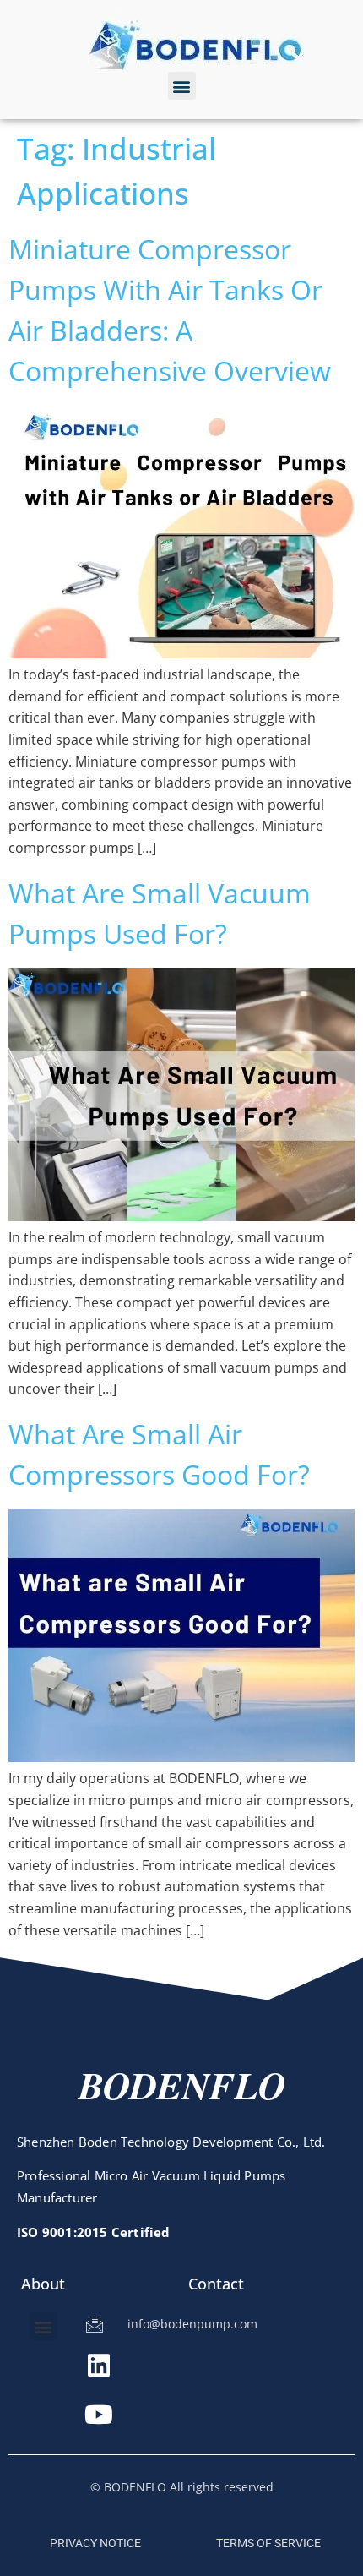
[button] (182, 86)
